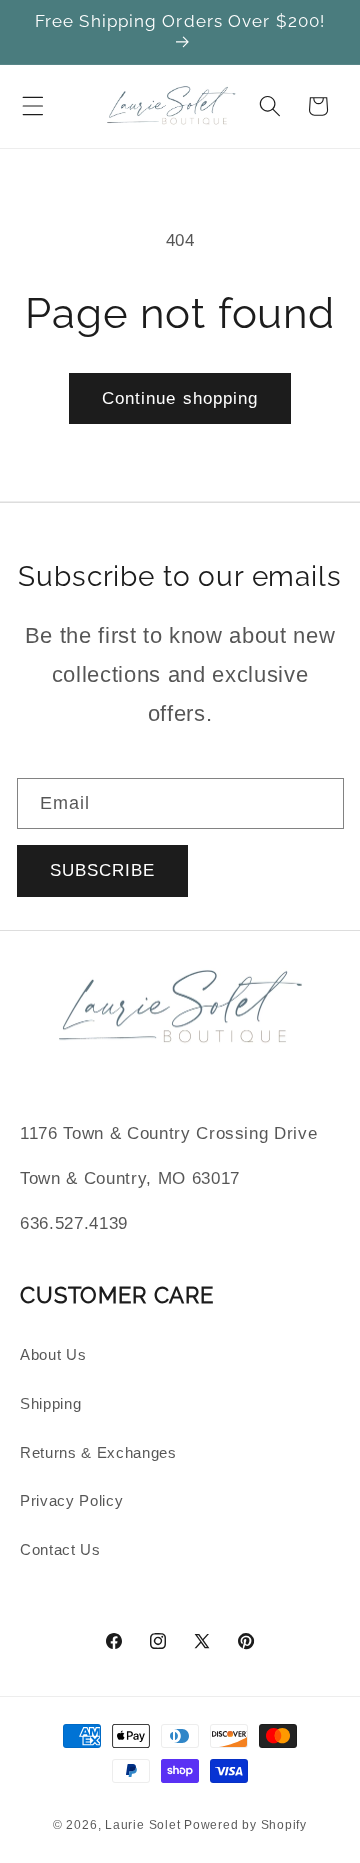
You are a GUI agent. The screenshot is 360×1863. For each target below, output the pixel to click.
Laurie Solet (142, 1825)
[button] (33, 106)
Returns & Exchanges (98, 1452)
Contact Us (60, 1549)
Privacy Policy (71, 1500)
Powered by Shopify (245, 1825)
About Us (53, 1354)
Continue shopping (180, 398)
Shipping (50, 1403)
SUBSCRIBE (103, 870)
